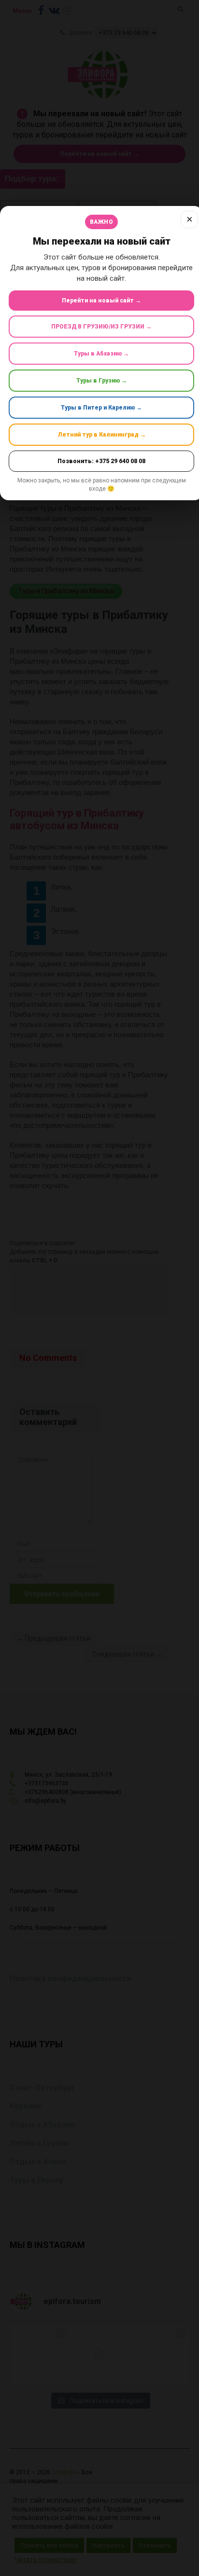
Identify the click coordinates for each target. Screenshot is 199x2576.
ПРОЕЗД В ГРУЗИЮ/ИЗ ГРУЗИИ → (101, 327)
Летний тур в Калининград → (102, 435)
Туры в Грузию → (102, 381)
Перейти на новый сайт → (101, 301)
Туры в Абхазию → (101, 354)
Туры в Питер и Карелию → (101, 408)
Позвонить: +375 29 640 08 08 (101, 461)
